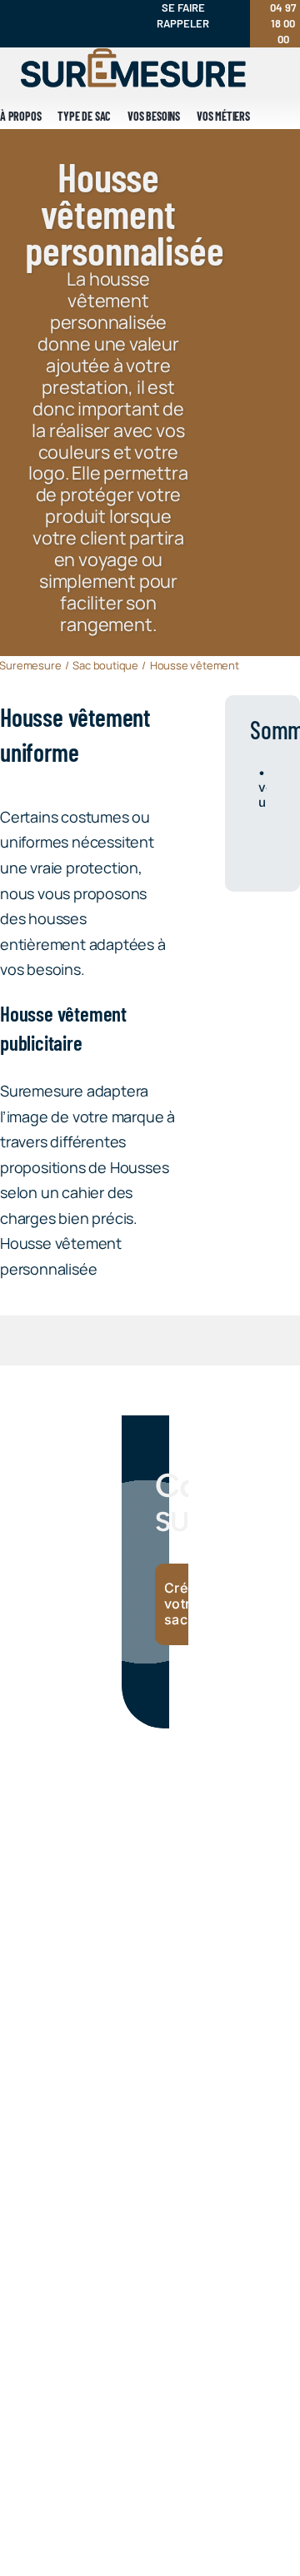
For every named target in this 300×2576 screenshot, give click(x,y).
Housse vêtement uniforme (262, 788)
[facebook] (46, 8)
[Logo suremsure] (133, 56)
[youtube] (74, 8)
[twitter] (60, 40)
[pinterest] (102, 8)
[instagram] (17, 8)
